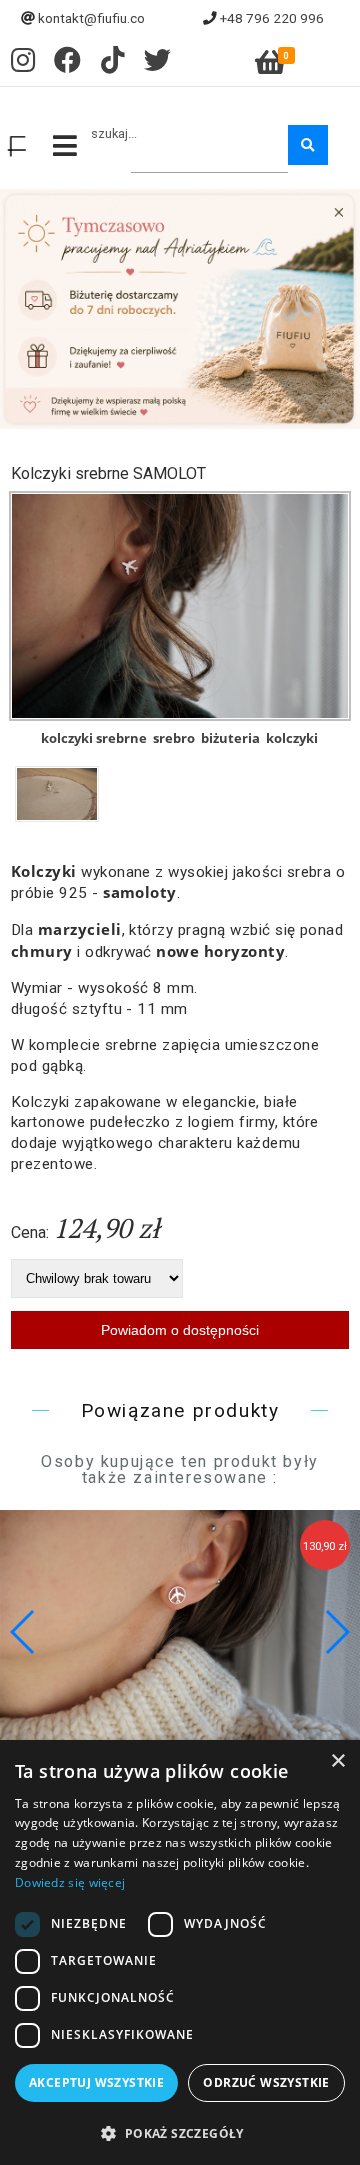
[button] (336, 1632)
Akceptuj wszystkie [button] (96, 2082)
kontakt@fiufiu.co (91, 18)
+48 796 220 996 (272, 18)
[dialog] (180, 1952)
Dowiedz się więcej (70, 1882)
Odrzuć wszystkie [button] (266, 2082)
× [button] (337, 1761)
